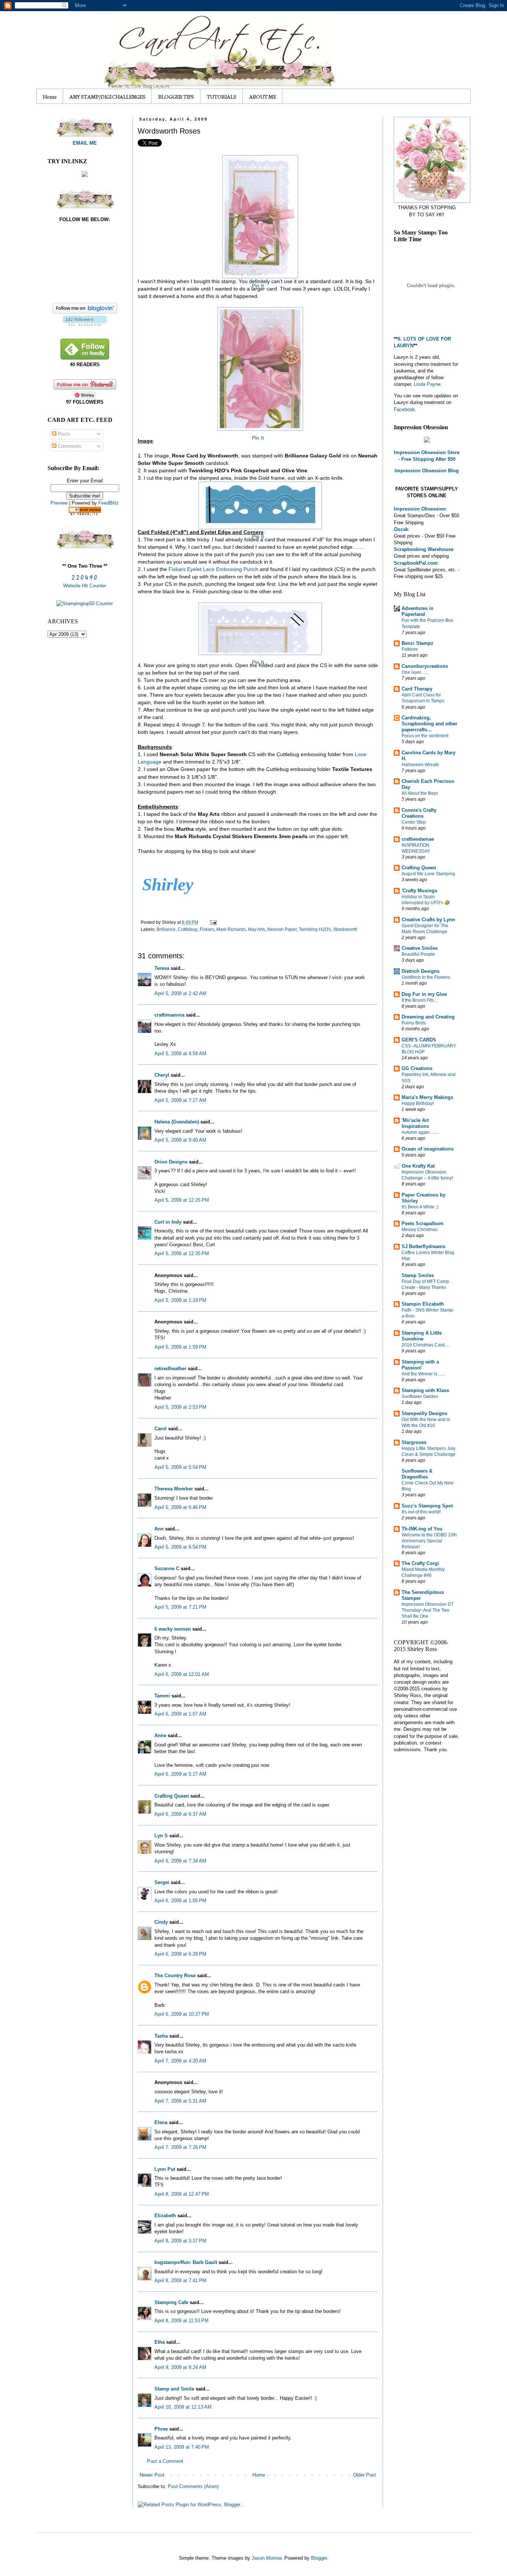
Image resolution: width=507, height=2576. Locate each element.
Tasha (161, 2036)
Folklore (410, 649)
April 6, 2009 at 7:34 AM (180, 1861)
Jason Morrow (266, 2558)
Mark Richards (231, 929)
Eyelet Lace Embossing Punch (213, 569)
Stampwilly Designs (424, 1413)
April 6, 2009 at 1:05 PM (180, 1901)
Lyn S (161, 1836)
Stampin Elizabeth (423, 1304)
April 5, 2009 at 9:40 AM (180, 1140)
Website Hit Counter (85, 586)
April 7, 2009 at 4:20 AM (180, 2061)
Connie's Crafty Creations (419, 813)
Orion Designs (171, 1162)
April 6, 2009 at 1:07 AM (180, 1714)
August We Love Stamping (428, 874)
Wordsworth (345, 929)
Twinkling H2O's (315, 929)
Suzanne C (167, 1568)
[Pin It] (258, 214)
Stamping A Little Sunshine (422, 1336)
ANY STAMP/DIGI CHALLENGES (107, 96)
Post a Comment (165, 2461)
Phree (161, 2429)
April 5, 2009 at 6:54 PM (180, 1547)
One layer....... (415, 672)
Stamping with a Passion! (420, 1365)
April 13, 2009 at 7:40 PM (182, 2447)
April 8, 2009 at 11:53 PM (181, 2321)
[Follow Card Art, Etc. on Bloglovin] (85, 324)
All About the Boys (420, 793)
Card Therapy (417, 689)
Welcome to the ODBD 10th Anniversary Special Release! (429, 1541)
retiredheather (170, 1369)
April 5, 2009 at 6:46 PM (180, 1507)
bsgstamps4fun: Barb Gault (186, 2262)
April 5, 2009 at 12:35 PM (182, 1253)
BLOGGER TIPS (176, 96)
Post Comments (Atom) (193, 2486)
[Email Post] (212, 922)
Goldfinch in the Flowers (426, 977)
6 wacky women (173, 1629)
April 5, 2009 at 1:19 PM (180, 1300)
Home (50, 96)
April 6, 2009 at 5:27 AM (180, 1774)
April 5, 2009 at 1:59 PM (180, 1347)
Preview (59, 503)
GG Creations (417, 1068)
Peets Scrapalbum (423, 1223)
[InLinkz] (85, 174)
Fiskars (207, 929)
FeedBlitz (109, 503)
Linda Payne (427, 384)
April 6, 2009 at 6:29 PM (180, 1954)
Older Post (364, 2475)
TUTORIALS (222, 96)
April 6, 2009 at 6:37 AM (180, 1814)
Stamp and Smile (174, 2389)
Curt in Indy (168, 1222)
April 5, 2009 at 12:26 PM (182, 1200)
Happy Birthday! (418, 1103)
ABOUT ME (263, 96)
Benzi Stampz (418, 643)
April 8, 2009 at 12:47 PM (182, 2194)
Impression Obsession (420, 509)
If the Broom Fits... (419, 1000)
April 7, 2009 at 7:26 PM (180, 2147)
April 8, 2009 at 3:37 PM (180, 2241)
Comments (69, 446)
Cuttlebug (188, 929)
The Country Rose (175, 1976)
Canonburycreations (425, 666)
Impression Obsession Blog (427, 471)
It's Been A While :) (420, 1207)
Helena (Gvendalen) (177, 1122)
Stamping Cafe (171, 2302)
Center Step (414, 822)
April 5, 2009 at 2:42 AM (180, 993)
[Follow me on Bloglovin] (85, 312)
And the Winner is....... (423, 1374)
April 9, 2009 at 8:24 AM (180, 2367)
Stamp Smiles (418, 1275)
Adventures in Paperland (418, 611)
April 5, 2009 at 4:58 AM (180, 1054)
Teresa (162, 968)
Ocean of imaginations (428, 1149)
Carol (161, 1429)
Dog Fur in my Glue (424, 994)
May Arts (256, 929)
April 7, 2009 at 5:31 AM (180, 2101)
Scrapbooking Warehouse (423, 549)
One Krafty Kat (418, 1166)
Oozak (401, 529)
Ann (159, 1529)
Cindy (161, 1922)
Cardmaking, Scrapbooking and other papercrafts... (429, 724)
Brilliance (166, 929)
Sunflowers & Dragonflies (417, 1474)
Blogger (319, 2558)
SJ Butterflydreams (423, 1246)
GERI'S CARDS (419, 1040)
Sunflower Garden (420, 1397)
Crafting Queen (172, 1796)
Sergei (162, 1882)
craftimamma (169, 1015)
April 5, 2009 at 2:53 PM (180, 1407)
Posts (63, 434)
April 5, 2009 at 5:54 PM (180, 1467)
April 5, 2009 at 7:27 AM (180, 1100)
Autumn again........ (420, 1132)
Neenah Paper (282, 929)
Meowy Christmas (420, 1230)
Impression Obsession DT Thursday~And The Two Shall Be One (428, 1610)
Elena (161, 2122)
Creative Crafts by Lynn (428, 920)
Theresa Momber (174, 1489)
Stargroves (414, 1442)
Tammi (162, 1696)
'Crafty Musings (419, 891)
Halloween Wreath (420, 765)
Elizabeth (165, 2216)
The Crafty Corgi (420, 1563)
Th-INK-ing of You (422, 1529)
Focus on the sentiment (425, 736)
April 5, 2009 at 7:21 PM (180, 1607)
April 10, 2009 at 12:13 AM (183, 2407)
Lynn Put (165, 2169)
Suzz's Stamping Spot (427, 1506)
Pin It (258, 286)
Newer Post (152, 2475)
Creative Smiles (420, 948)
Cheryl (162, 1075)
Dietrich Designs (421, 971)
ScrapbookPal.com (416, 563)
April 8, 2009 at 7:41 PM (180, 2280)
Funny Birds (414, 1023)
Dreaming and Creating (428, 1017)
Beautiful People (418, 954)
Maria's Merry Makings (427, 1097)
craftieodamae (418, 839)
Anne (160, 1735)
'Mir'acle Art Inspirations (415, 1123)
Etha (160, 2342)
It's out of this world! (421, 1512)
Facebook (404, 409)
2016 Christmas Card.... (425, 1345)
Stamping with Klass (425, 1390)
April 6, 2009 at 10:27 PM (182, 2014)
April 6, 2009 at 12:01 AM (182, 1674)
